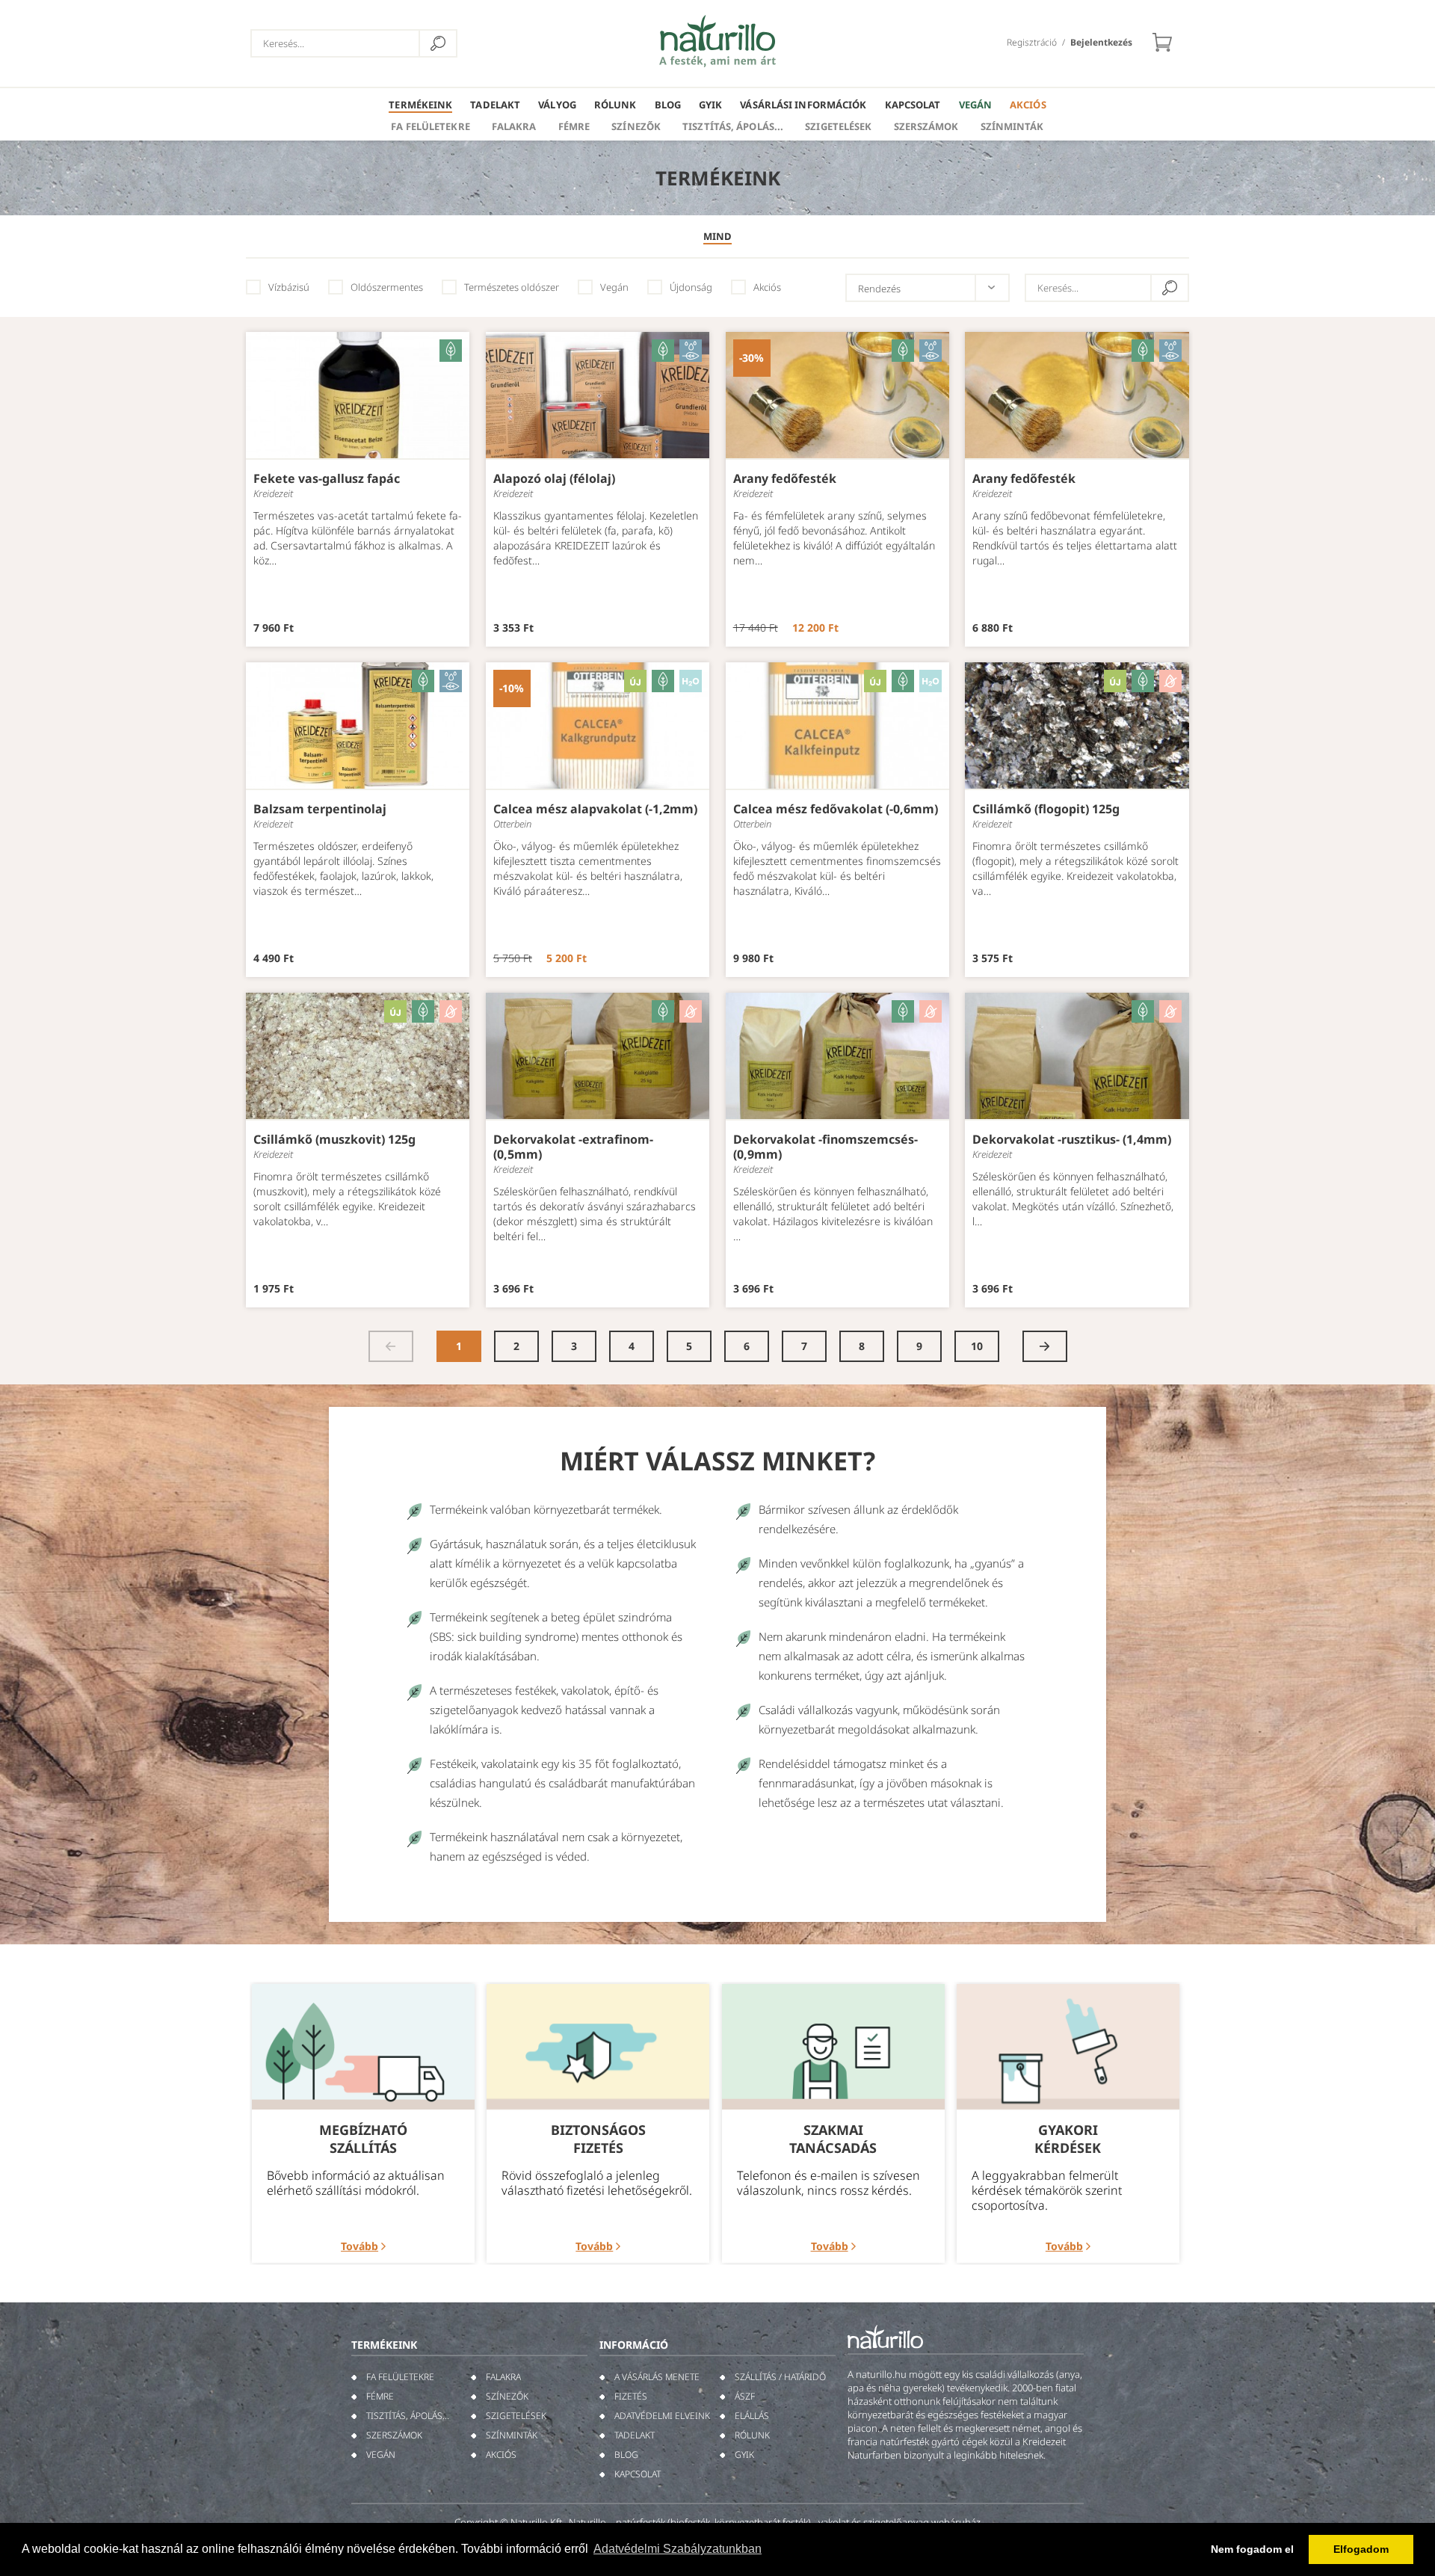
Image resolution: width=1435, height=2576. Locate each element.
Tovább (359, 2246)
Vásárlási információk (803, 105)
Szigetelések (838, 126)
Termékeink (420, 105)
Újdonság (691, 287)
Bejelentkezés (1101, 42)
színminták (1012, 126)
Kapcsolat (913, 105)
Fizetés (631, 2396)
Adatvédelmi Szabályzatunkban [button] (678, 2549)
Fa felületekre (430, 126)
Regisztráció (1032, 42)
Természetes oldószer (512, 287)
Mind (717, 236)
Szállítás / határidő (780, 2377)
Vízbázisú (289, 287)
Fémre (574, 126)
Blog (668, 105)
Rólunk (615, 105)
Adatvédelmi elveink (662, 2416)
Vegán (976, 105)
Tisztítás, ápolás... (733, 126)
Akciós (1028, 105)
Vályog (557, 105)
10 (977, 1346)
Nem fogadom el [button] (1252, 2549)
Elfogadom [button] (1361, 2549)
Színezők (636, 126)
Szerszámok (926, 126)
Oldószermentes (387, 287)
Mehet (438, 43)
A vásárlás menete (657, 2377)
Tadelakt (495, 105)
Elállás (752, 2416)
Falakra (514, 126)
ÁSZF (745, 2396)
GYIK (710, 105)
